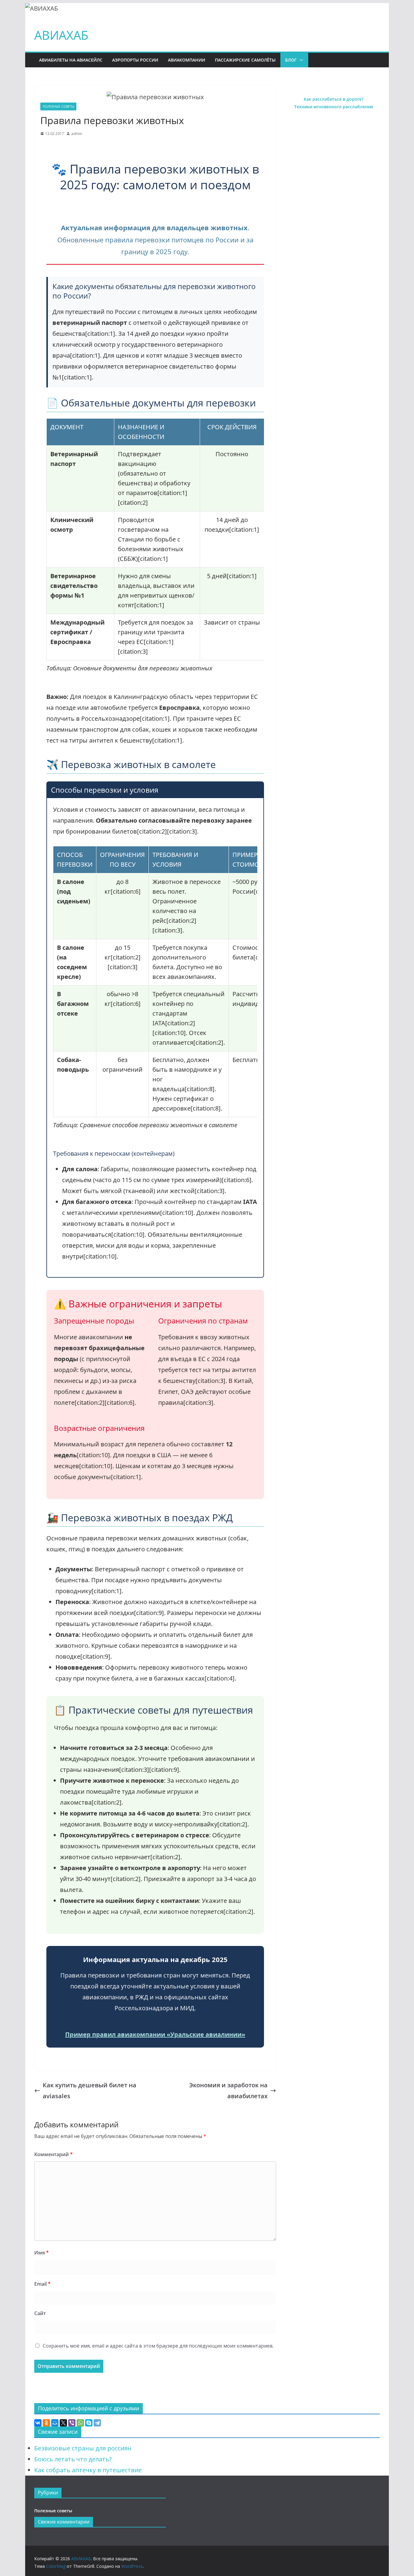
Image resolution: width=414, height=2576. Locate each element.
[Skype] (89, 2423)
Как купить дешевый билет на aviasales (90, 2090)
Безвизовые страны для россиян (83, 2448)
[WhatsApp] (80, 2423)
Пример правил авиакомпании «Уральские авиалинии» (155, 2034)
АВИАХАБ (61, 35)
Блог (291, 60)
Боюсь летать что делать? (73, 2459)
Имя (42, 2253)
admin (77, 134)
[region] (155, 552)
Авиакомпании (187, 60)
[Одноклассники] (46, 2423)
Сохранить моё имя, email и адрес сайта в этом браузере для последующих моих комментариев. (158, 2346)
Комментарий (53, 2154)
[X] (63, 2423)
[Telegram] (97, 2423)
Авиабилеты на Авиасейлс (71, 60)
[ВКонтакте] (38, 2423)
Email (42, 2284)
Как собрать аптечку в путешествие (88, 2470)
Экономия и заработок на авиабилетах (228, 2090)
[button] (300, 60)
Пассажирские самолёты (245, 60)
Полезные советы (58, 106)
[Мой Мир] (55, 2423)
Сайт (40, 2313)
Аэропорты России (135, 60)
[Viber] (72, 2423)
